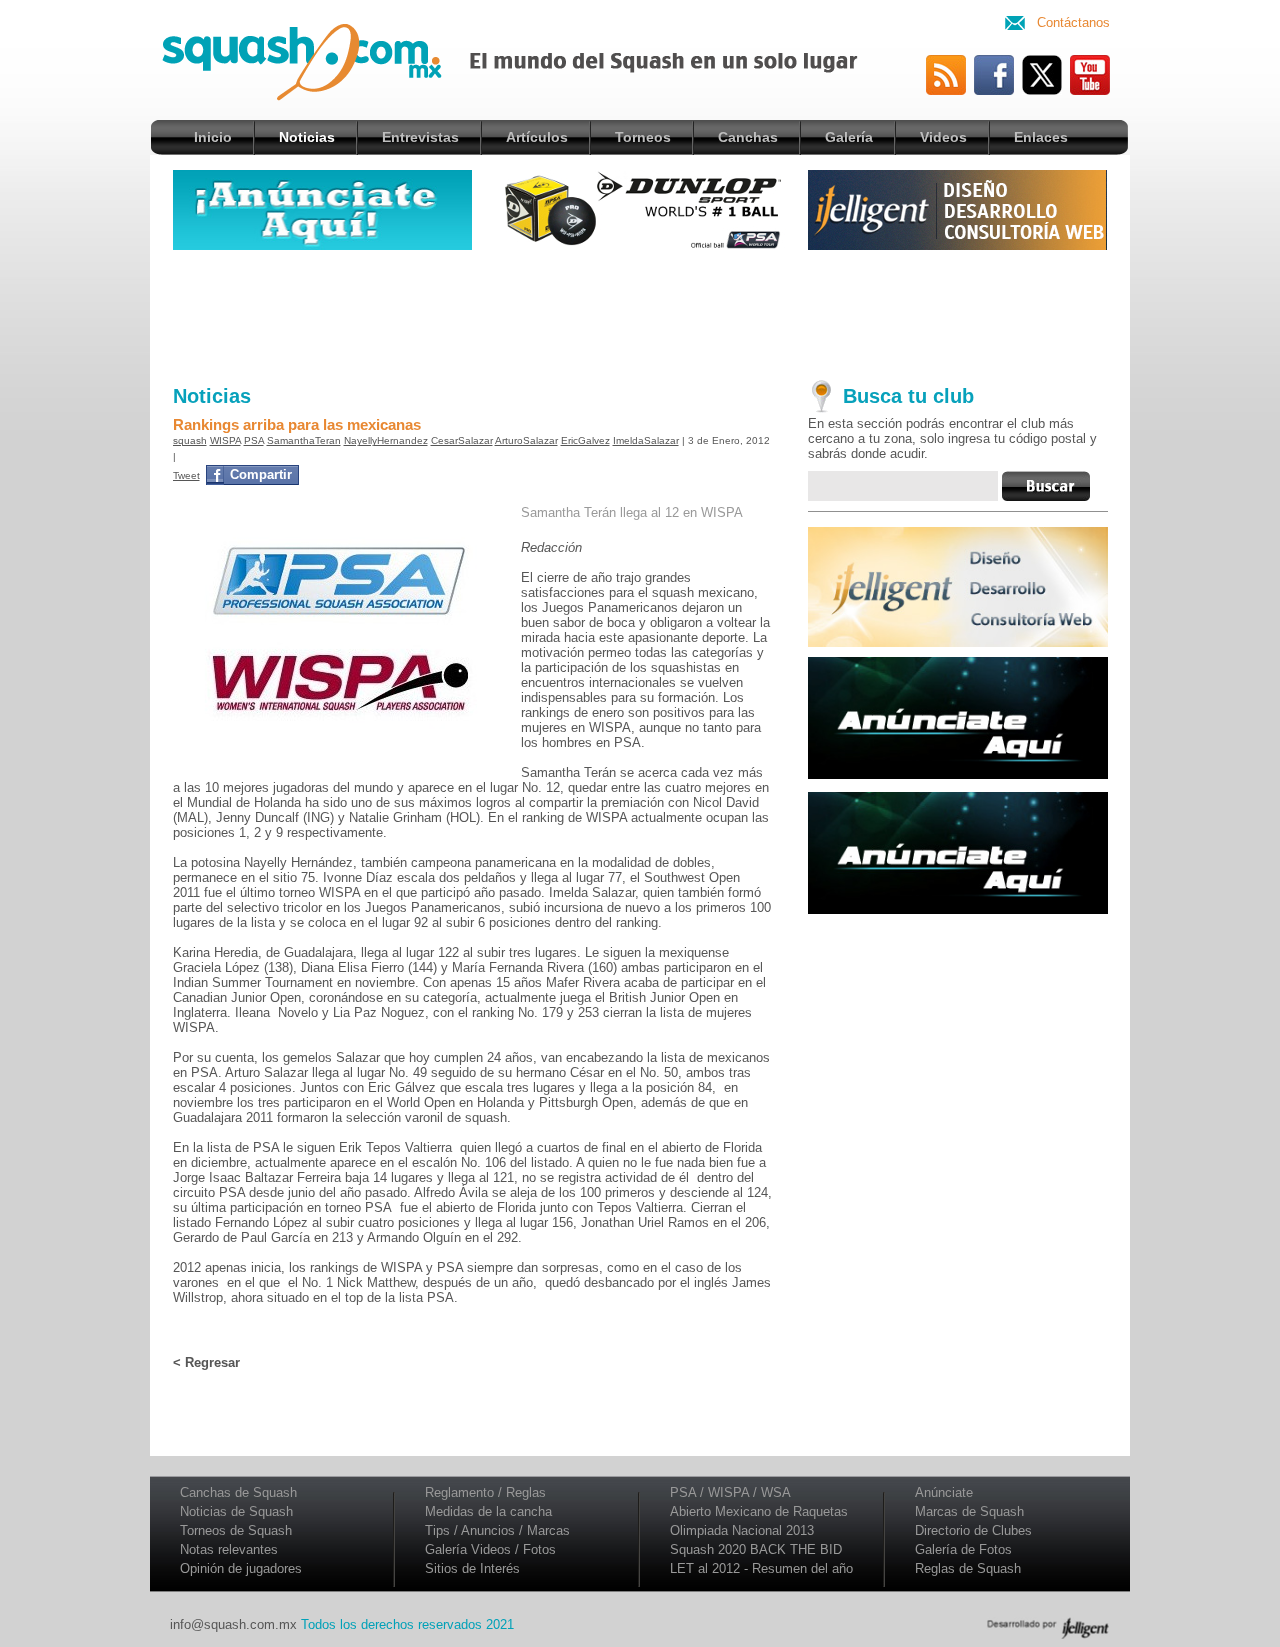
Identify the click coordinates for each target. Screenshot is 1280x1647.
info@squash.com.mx (233, 1624)
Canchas (748, 137)
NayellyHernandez (386, 440)
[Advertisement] (640, 313)
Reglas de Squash (968, 1568)
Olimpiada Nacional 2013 (742, 1530)
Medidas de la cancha (488, 1511)
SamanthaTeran (304, 440)
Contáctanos (1073, 22)
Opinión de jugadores (241, 1568)
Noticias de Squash (236, 1511)
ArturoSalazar (526, 440)
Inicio (213, 137)
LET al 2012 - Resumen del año (761, 1568)
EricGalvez (585, 440)
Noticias (307, 137)
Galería (849, 137)
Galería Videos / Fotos (490, 1549)
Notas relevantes (229, 1549)
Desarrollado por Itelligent (1048, 1628)
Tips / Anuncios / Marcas (497, 1530)
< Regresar (206, 1362)
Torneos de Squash (236, 1530)
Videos (943, 137)
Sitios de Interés (472, 1568)
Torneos (643, 137)
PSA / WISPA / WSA (730, 1492)
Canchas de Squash (238, 1492)
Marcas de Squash (969, 1511)
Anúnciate (944, 1492)
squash (190, 440)
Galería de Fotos (963, 1549)
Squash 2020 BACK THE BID (756, 1549)
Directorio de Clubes (973, 1530)
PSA (254, 440)
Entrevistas (420, 137)
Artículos (537, 137)
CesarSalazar (462, 440)
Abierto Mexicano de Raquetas (759, 1511)
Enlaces (1041, 137)
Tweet (186, 475)
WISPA (225, 440)
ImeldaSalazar (646, 440)
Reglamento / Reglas (485, 1492)
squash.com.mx (324, 69)
